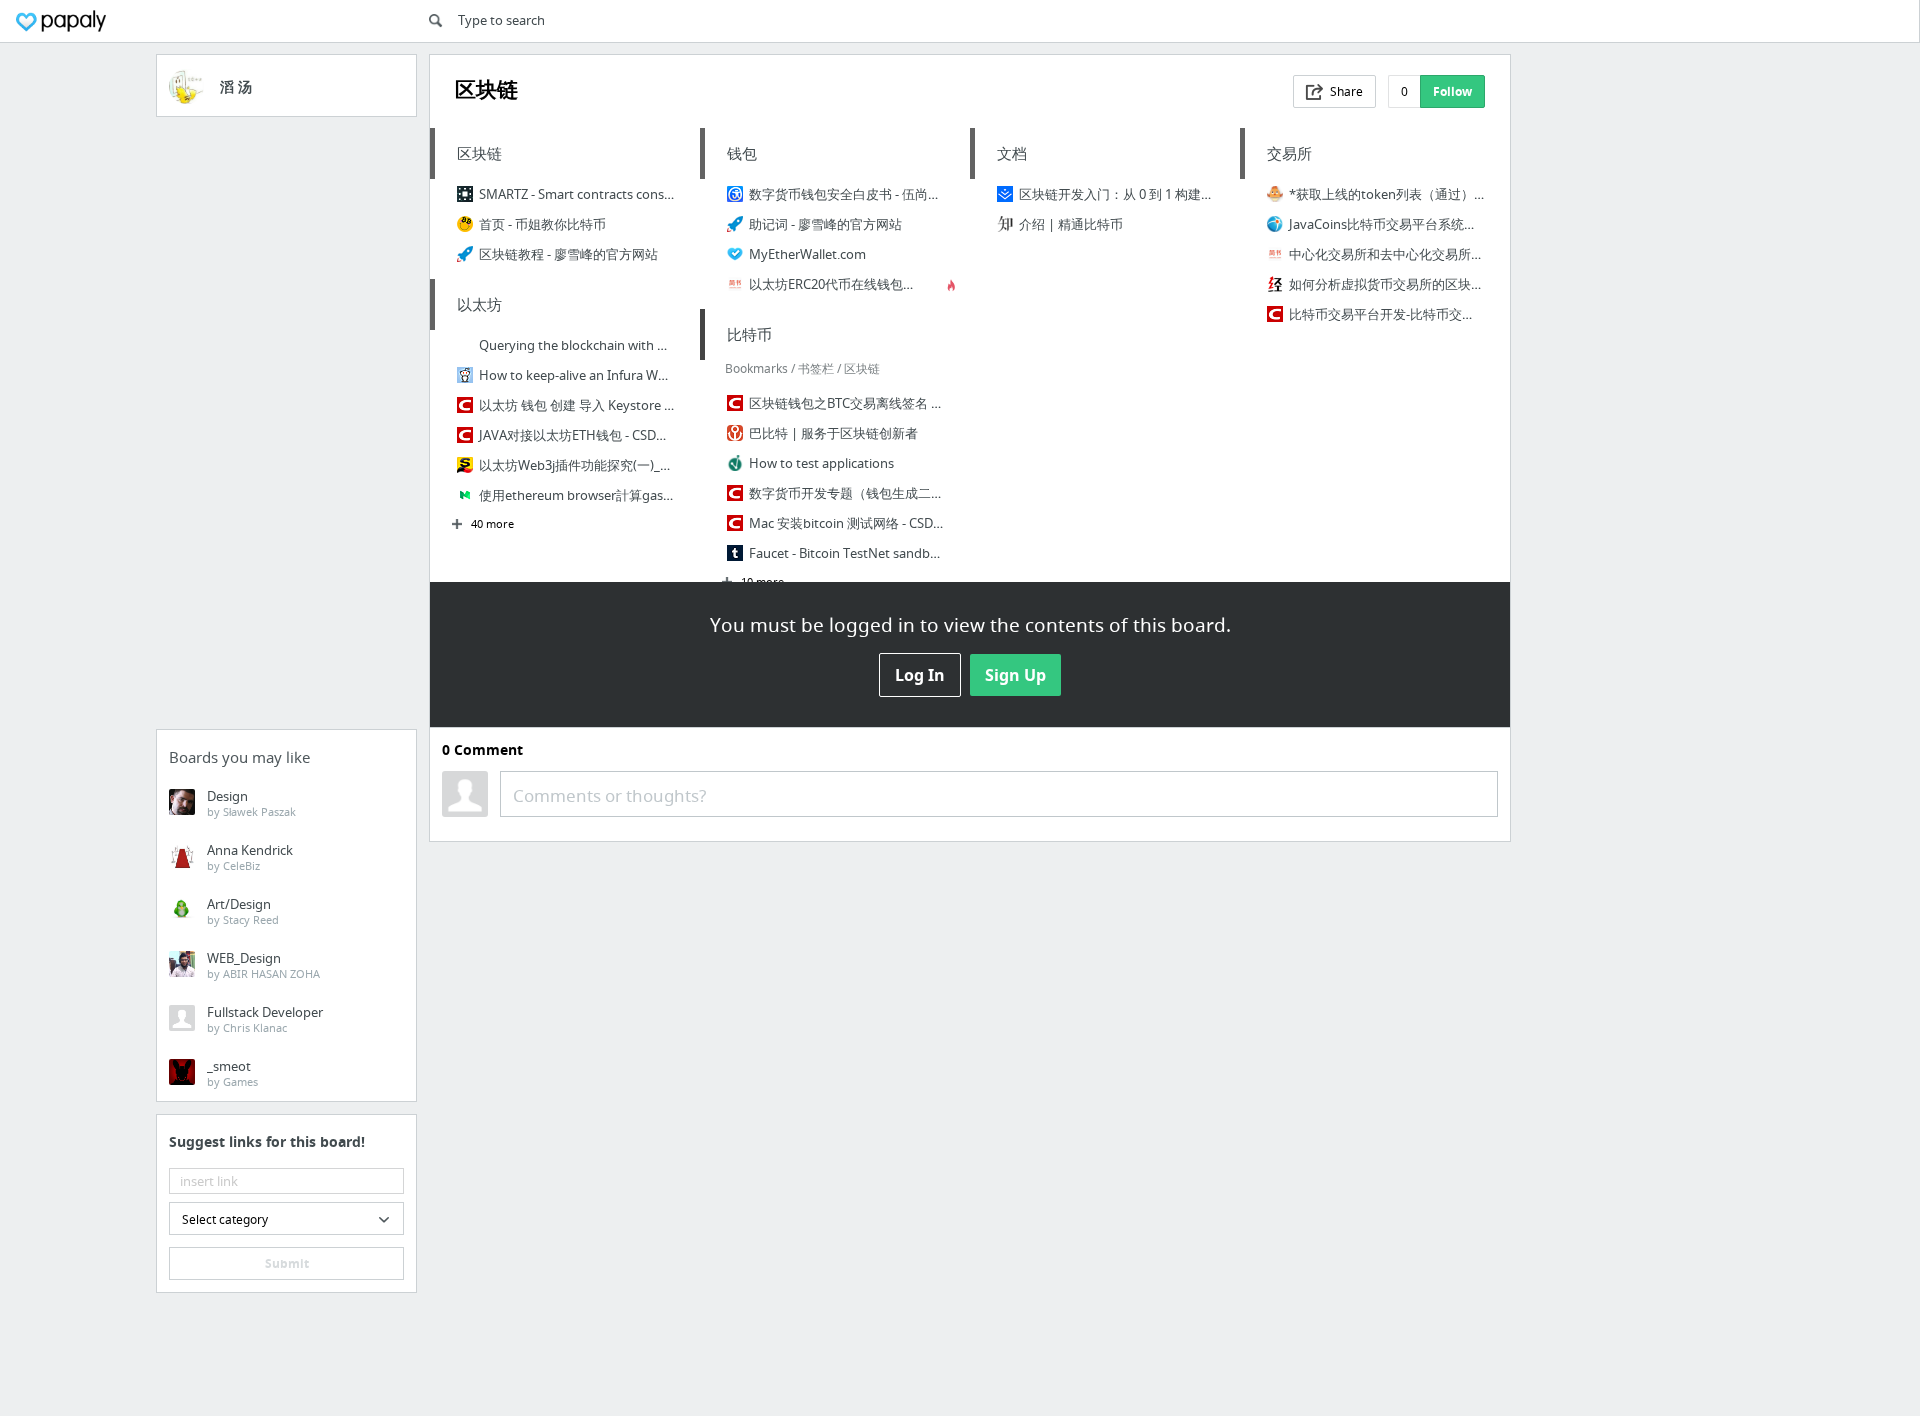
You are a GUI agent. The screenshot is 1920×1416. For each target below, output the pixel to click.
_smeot (232, 1073)
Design (251, 803)
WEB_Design (263, 965)
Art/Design (243, 911)
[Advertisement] (286, 429)
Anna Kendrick (250, 857)
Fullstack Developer (265, 1019)
